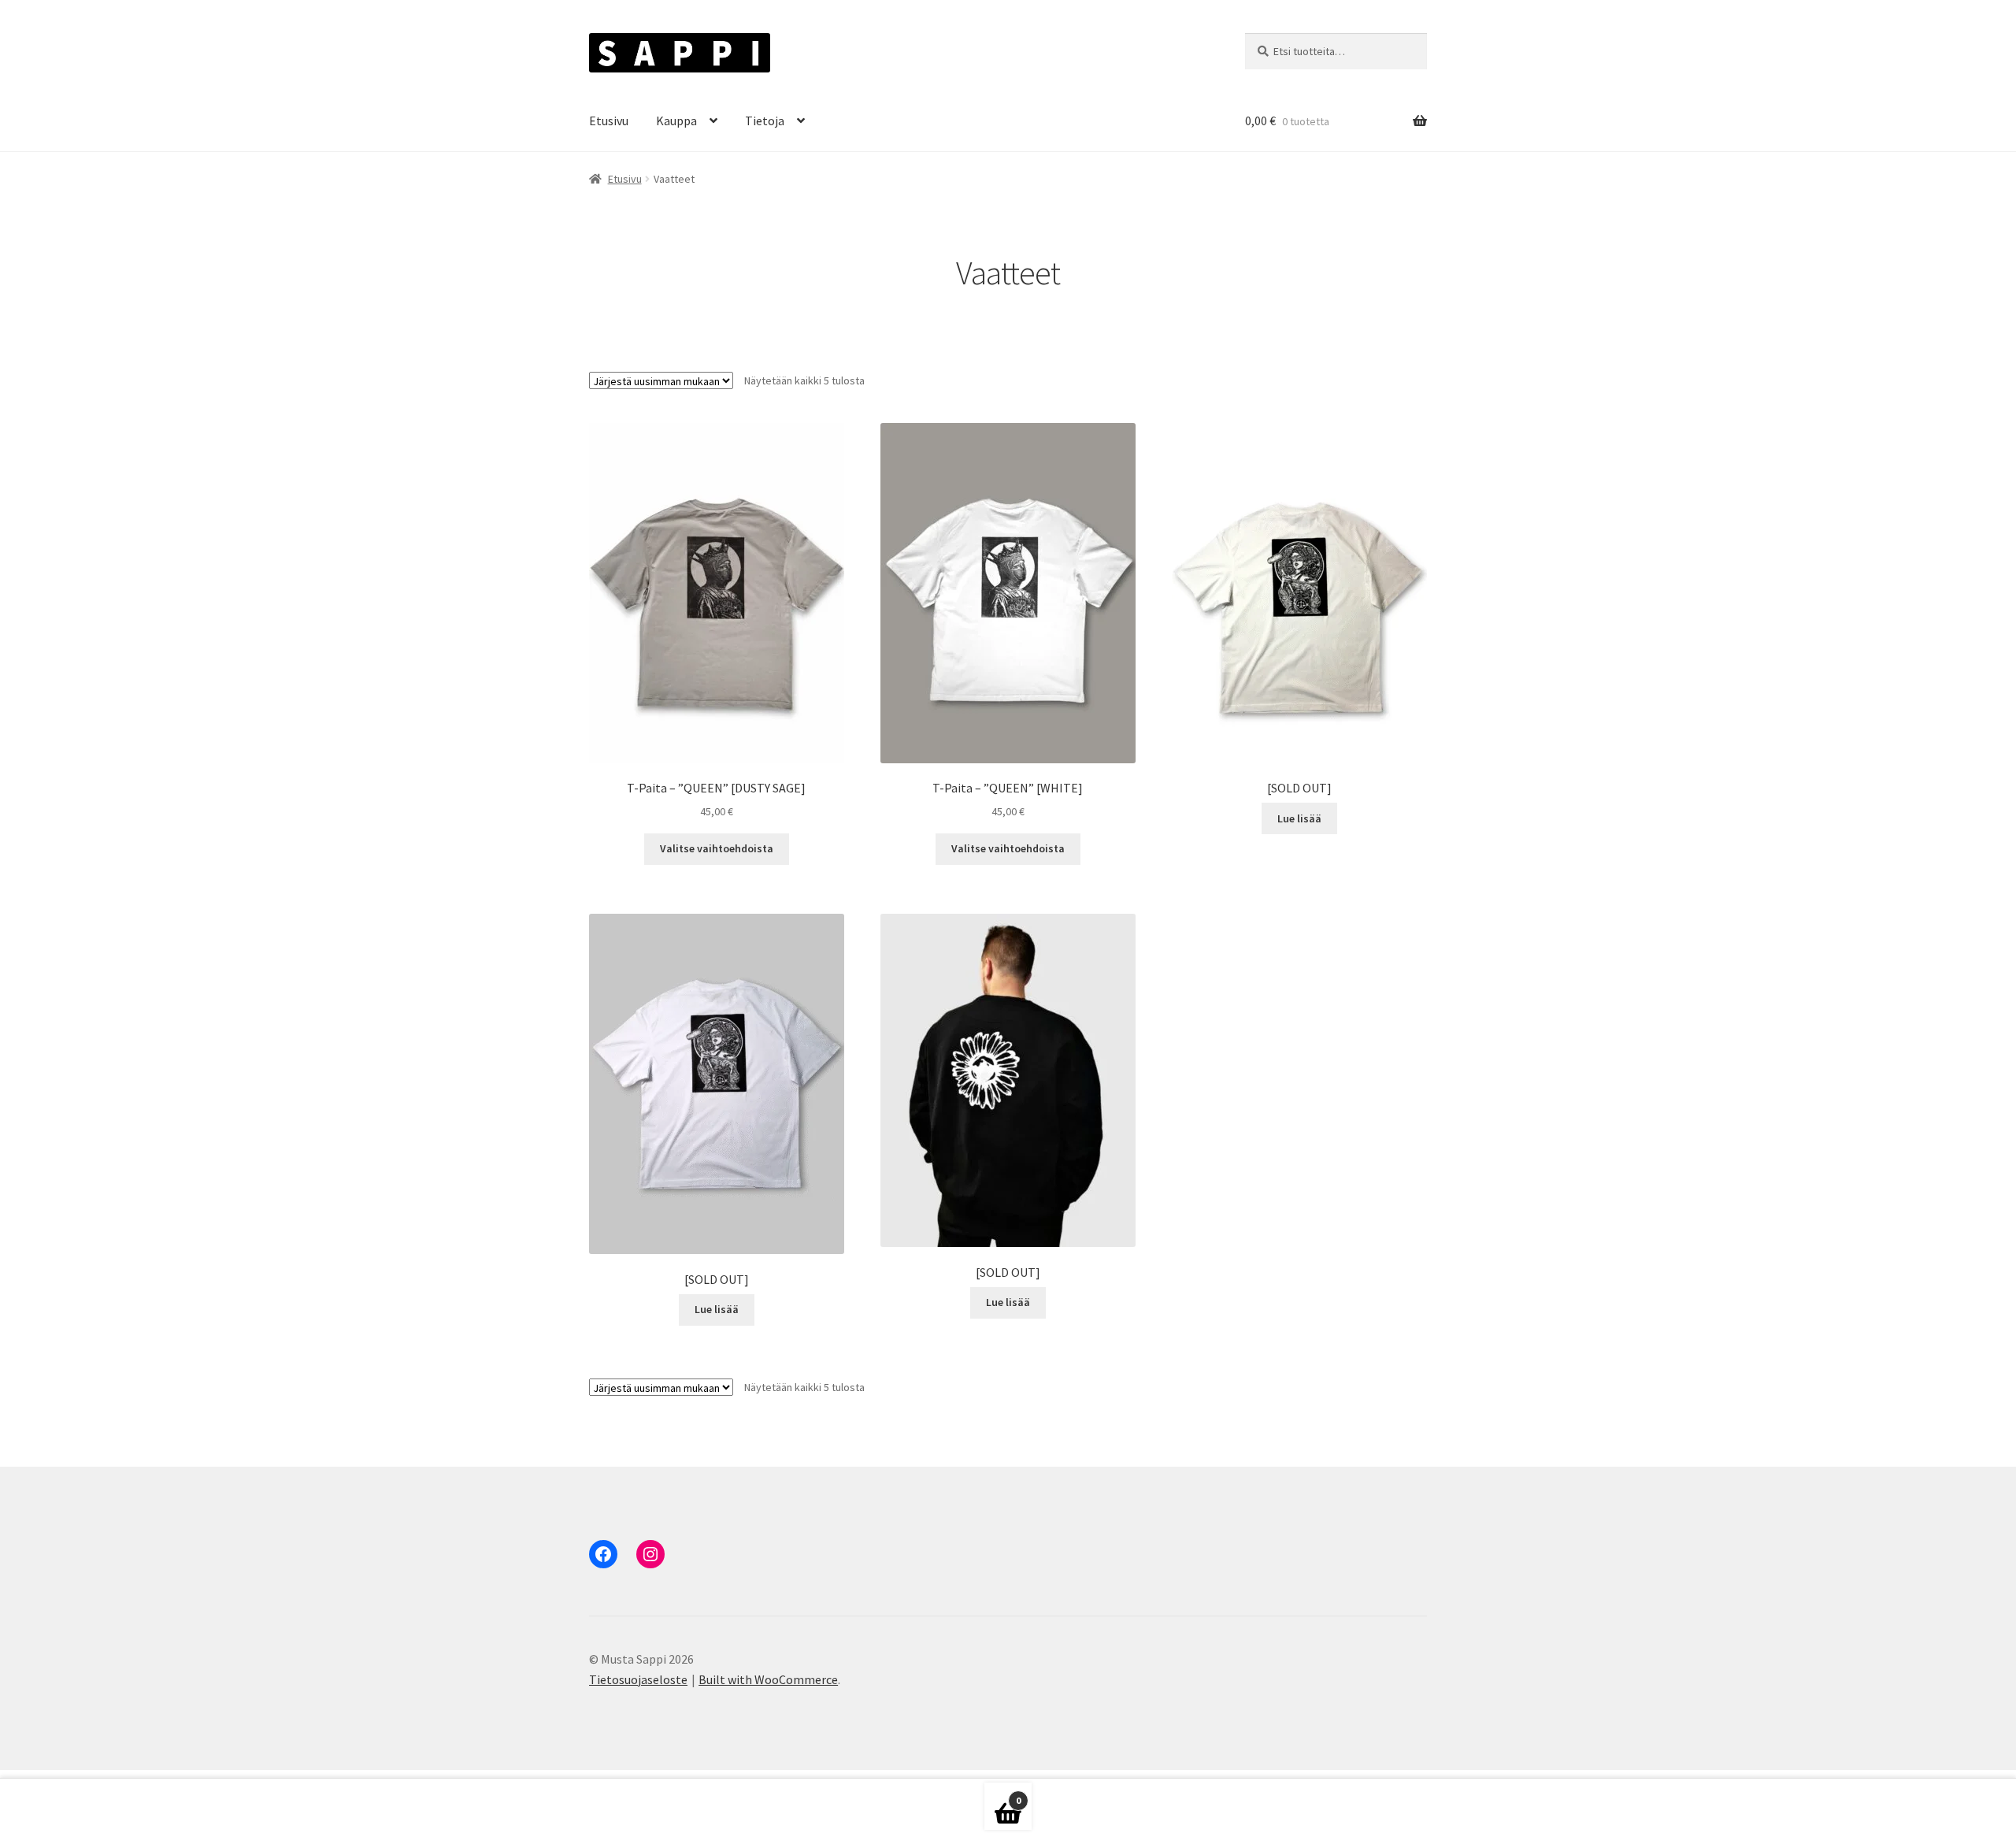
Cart (1002, 1796)
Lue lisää (1299, 818)
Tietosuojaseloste (638, 1679)
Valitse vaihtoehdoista (717, 848)
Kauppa (676, 121)
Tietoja (765, 121)
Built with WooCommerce (768, 1679)
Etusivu (609, 121)
